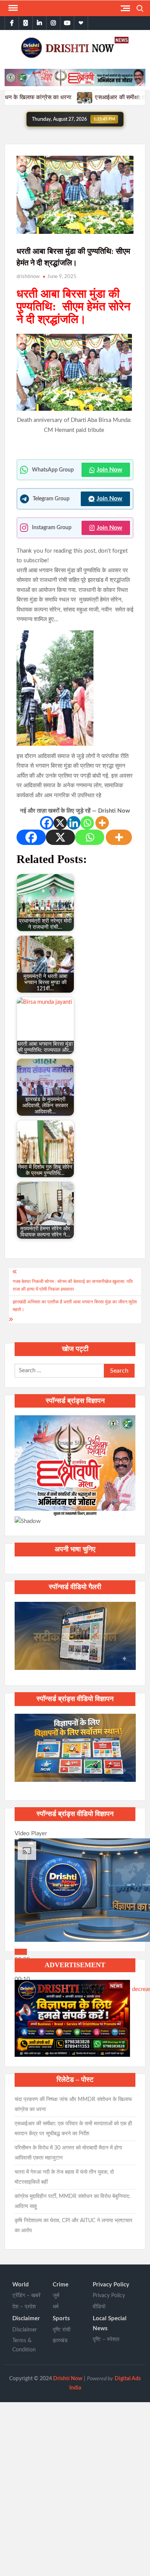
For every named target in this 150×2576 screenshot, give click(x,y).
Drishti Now (68, 2379)
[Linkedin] (74, 823)
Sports (61, 2319)
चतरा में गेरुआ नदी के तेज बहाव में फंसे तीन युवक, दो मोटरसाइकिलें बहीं (64, 2177)
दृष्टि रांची (62, 2330)
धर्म (56, 2307)
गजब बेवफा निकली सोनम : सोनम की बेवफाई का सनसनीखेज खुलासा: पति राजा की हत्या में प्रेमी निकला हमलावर (73, 1285)
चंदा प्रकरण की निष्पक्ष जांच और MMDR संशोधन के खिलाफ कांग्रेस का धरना (73, 2104)
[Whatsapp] (87, 823)
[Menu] (12, 8)
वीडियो (99, 2307)
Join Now (109, 470)
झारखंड (60, 2341)
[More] (102, 823)
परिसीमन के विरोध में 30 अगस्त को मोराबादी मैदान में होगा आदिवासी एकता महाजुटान (68, 2153)
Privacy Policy (111, 2285)
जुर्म (56, 2296)
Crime (61, 2285)
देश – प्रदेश (24, 2307)
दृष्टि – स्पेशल (106, 2339)
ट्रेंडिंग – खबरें (26, 2296)
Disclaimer (26, 2319)
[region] (75, 1471)
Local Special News (110, 2324)
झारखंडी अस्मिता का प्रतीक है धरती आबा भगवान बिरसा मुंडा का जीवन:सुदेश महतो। (75, 1306)
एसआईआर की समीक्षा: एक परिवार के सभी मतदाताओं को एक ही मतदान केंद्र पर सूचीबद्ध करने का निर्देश (73, 2129)
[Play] (21, 1952)
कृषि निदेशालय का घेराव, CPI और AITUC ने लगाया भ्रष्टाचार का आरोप (73, 2226)
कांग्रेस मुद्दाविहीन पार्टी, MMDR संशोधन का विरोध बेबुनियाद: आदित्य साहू (72, 2201)
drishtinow (28, 277)
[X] (60, 823)
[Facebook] (47, 823)
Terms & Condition (24, 2345)
